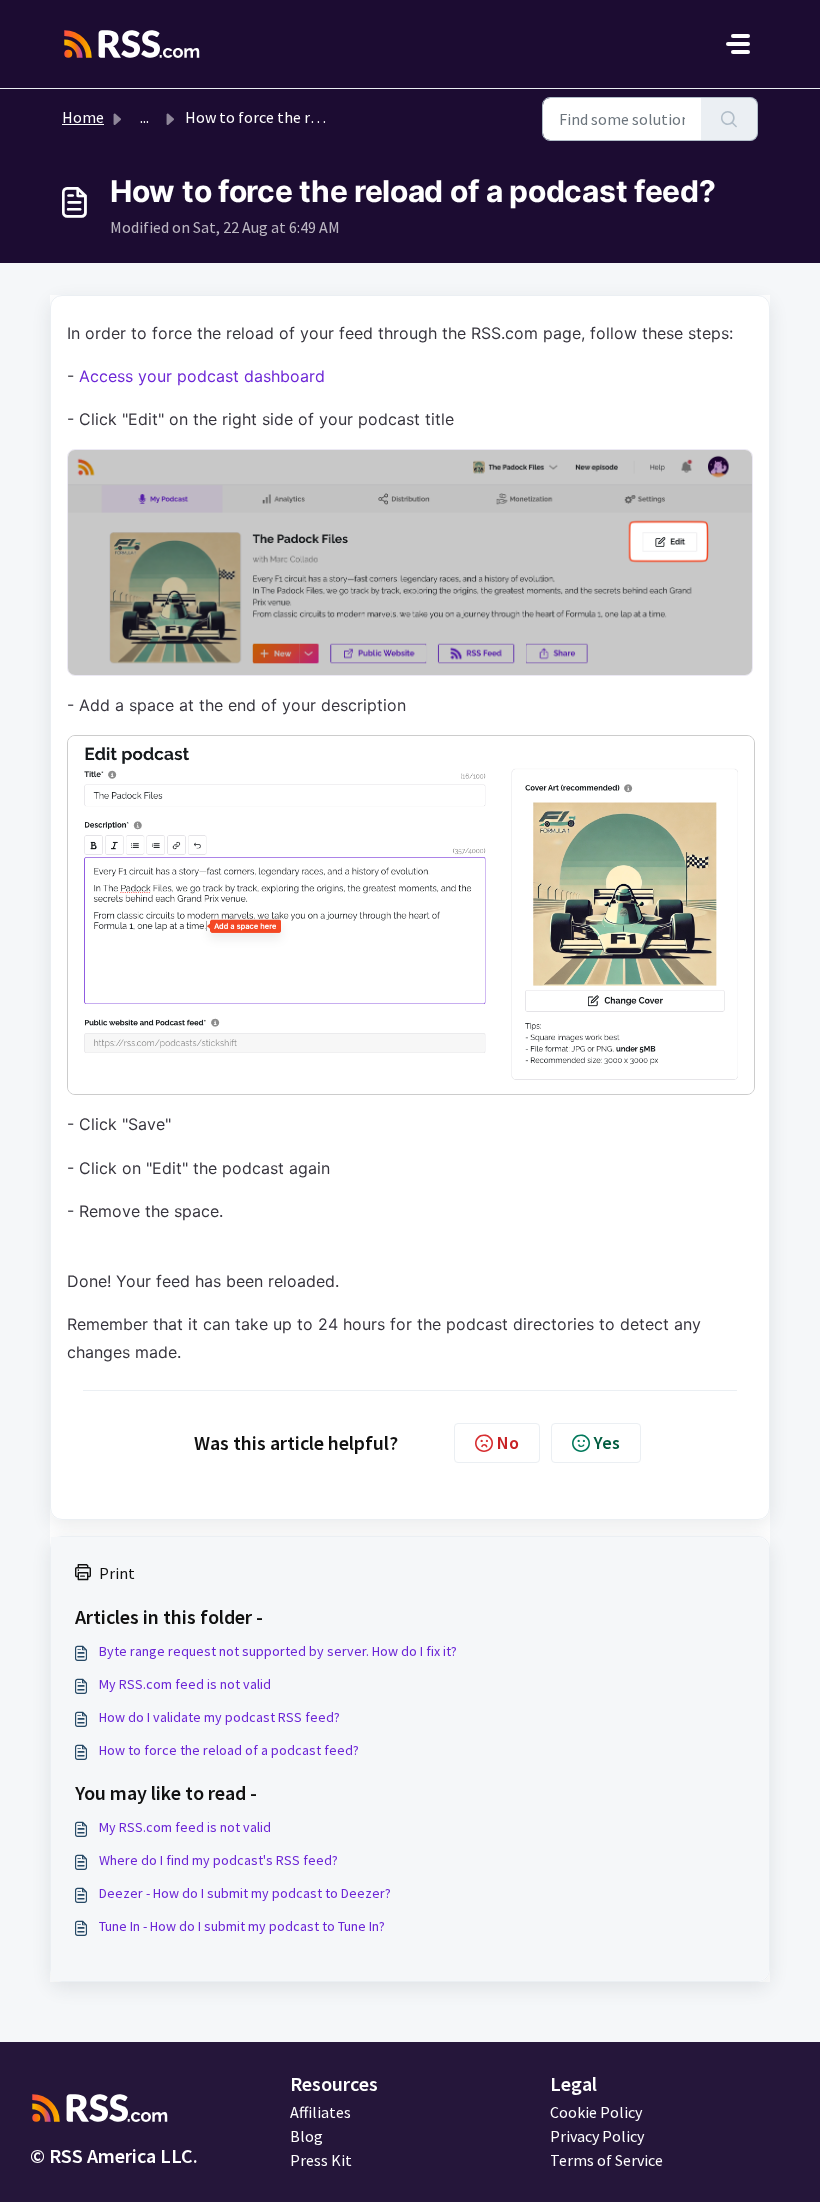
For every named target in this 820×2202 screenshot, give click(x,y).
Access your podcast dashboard (199, 376)
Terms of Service (606, 2160)
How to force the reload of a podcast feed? (229, 1750)
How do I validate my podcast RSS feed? (219, 1717)
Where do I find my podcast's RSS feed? (218, 1860)
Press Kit (321, 2160)
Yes (607, 1442)
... (144, 117)
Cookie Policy (596, 2112)
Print (117, 1573)
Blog (306, 2136)
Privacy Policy (597, 2136)
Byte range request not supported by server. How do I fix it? (278, 1651)
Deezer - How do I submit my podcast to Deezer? (245, 1893)
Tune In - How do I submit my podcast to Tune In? (242, 1926)
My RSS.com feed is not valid (185, 1684)
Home (83, 117)
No (508, 1442)
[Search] (729, 119)
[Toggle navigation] (738, 44)
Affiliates (320, 2112)
